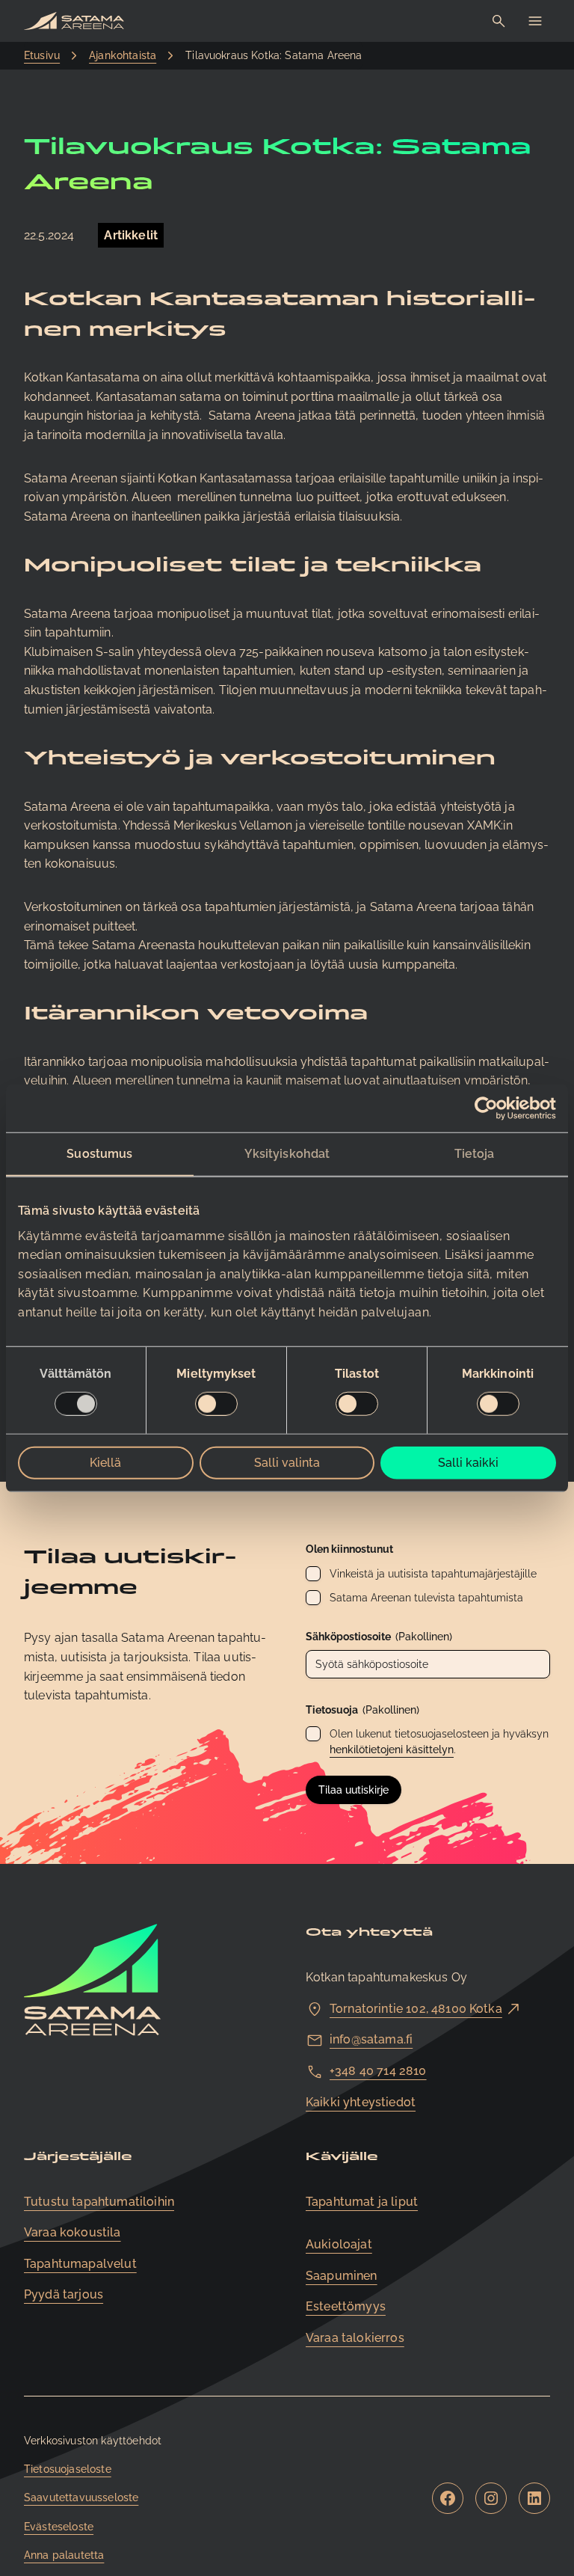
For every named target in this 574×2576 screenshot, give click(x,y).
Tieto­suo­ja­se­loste (68, 2469)
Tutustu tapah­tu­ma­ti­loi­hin (99, 2202)
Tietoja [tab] (475, 1154)
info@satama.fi (371, 2039)
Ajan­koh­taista (123, 55)
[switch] (216, 1403)
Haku (499, 21)
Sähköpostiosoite (379, 1637)
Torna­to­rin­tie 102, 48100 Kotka (416, 2009)
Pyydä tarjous (64, 2294)
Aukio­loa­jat (339, 2244)
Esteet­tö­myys (346, 2306)
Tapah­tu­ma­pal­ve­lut (80, 2264)
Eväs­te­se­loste (59, 2527)
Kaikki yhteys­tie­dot (361, 2102)
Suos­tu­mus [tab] (99, 1154)
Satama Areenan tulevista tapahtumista (426, 1598)
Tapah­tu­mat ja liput (362, 2202)
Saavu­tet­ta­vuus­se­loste (81, 2497)
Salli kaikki (468, 1462)
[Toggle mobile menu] (535, 21)
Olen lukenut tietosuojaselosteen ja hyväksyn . (439, 1742)
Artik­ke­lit (131, 235)
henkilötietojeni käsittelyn (392, 1749)
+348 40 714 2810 (378, 2071)
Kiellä (105, 1462)
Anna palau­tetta (64, 2555)
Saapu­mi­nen (342, 2276)
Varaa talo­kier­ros (355, 2338)
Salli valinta (287, 1462)
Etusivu (42, 55)
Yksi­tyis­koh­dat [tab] (287, 1154)
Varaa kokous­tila (72, 2232)
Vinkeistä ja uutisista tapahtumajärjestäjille (433, 1574)
